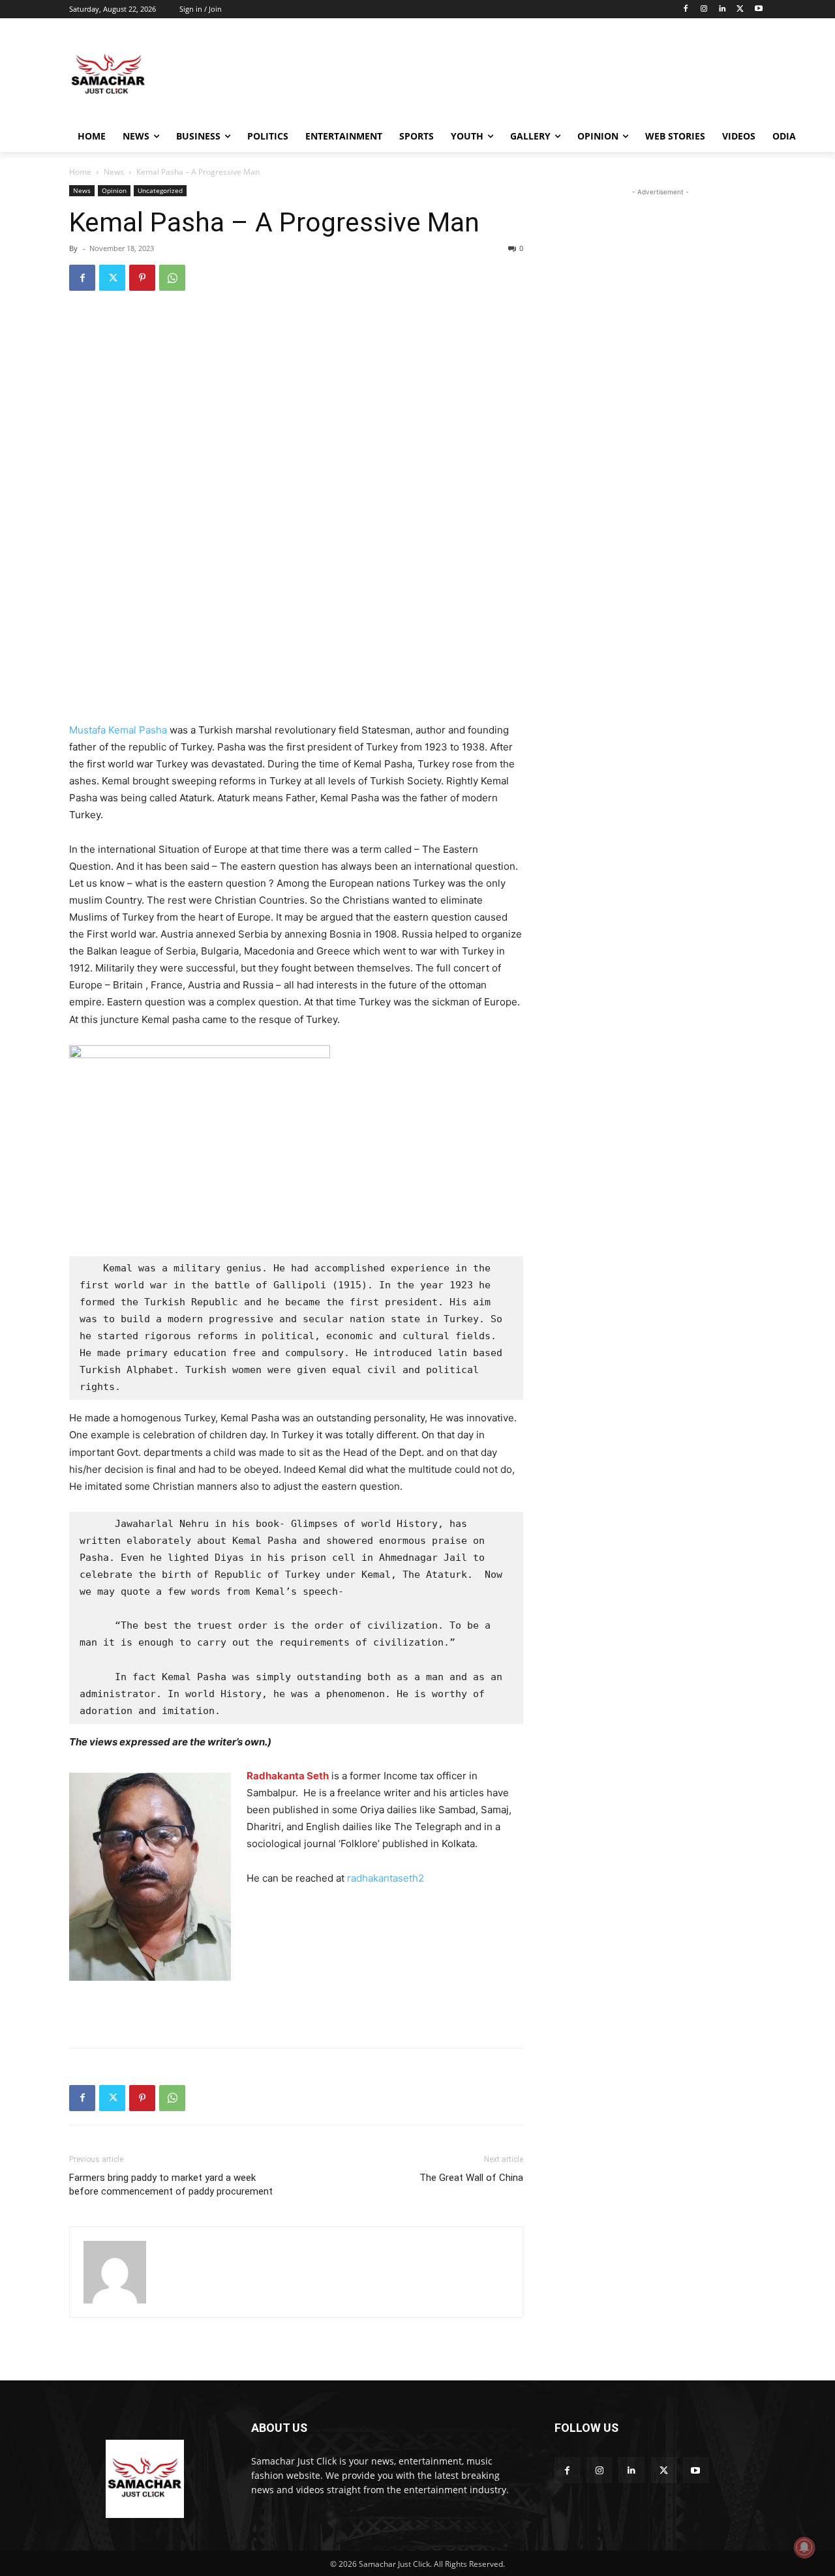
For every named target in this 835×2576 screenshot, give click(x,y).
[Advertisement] (515, 74)
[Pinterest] (142, 278)
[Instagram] (704, 9)
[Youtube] (758, 9)
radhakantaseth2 (386, 1878)
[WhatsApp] (172, 278)
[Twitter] (740, 9)
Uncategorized (160, 190)
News (114, 172)
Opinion (114, 190)
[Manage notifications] (804, 2547)
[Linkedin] (722, 9)
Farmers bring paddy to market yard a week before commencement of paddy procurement (171, 2184)
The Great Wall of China (471, 2178)
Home (80, 172)
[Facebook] (686, 9)
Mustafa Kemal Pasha (118, 730)
